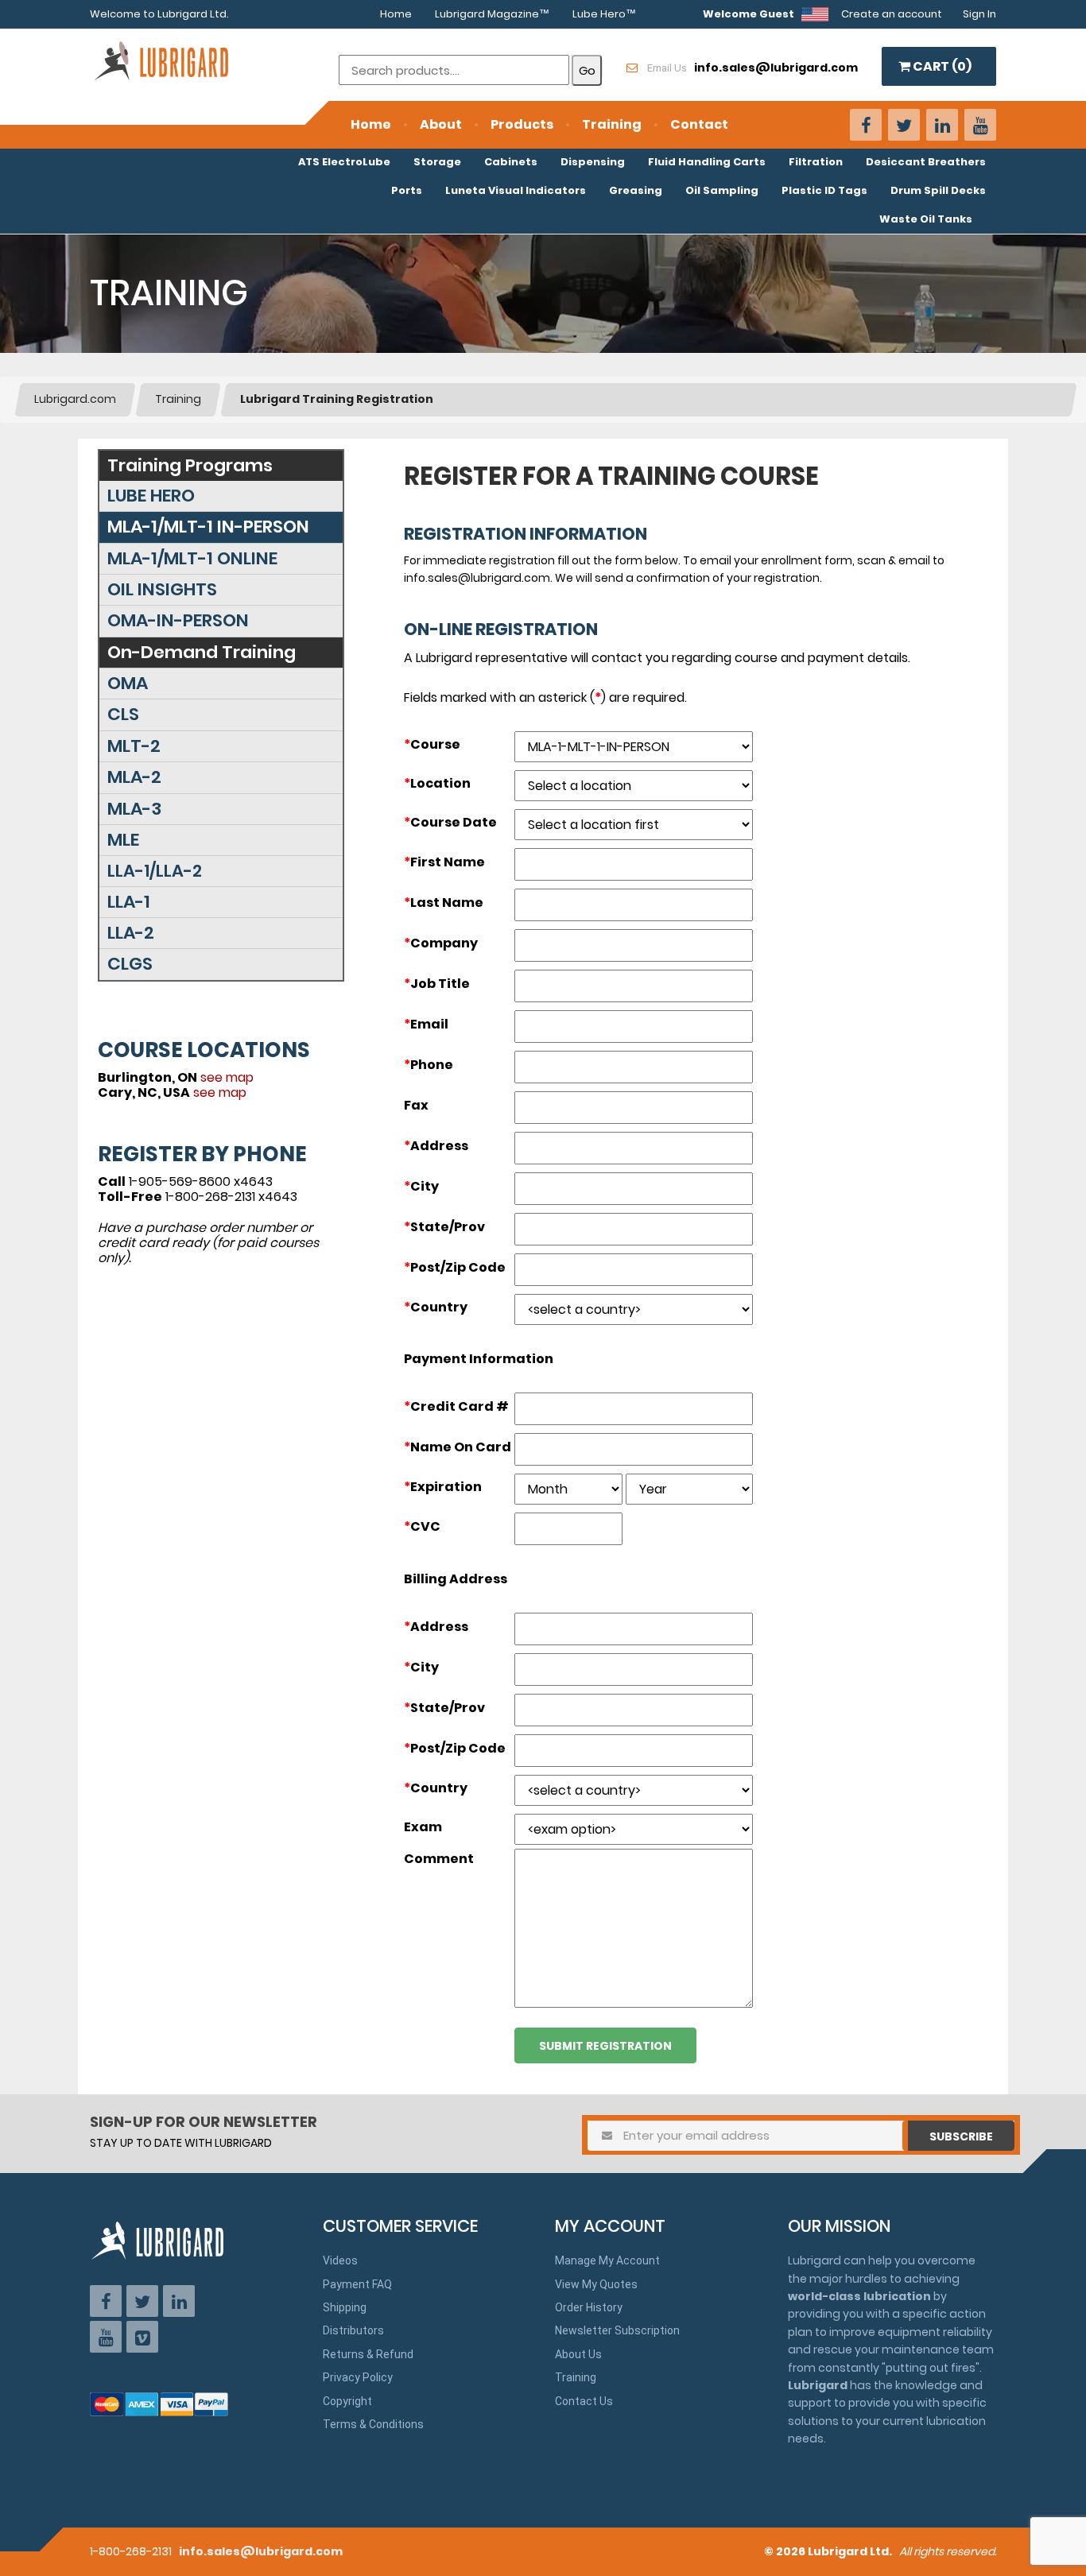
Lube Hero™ (604, 14)
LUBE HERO (151, 496)
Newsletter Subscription (617, 2330)
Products (522, 124)
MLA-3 (134, 809)
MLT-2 (134, 746)
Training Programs (190, 465)
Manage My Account (607, 2260)
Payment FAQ (357, 2284)
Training (612, 124)
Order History (589, 2307)
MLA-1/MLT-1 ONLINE (192, 558)
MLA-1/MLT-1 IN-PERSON (208, 527)
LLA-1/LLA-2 (155, 871)
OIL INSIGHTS (162, 589)
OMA (128, 683)
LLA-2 (131, 933)
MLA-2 (134, 777)
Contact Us (584, 2401)
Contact (699, 124)
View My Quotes (596, 2284)
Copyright (347, 2401)
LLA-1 (129, 902)
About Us (578, 2354)
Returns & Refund (368, 2354)
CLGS (130, 964)
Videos (340, 2260)
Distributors (353, 2330)
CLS (123, 714)
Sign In (979, 14)
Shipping (345, 2307)
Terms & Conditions (373, 2424)
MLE (123, 840)
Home (396, 14)
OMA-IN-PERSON (178, 620)
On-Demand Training (202, 652)
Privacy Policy (358, 2377)
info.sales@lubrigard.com (261, 2551)
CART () (941, 66)
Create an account (892, 14)
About (441, 124)
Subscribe (961, 2136)
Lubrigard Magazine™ (492, 14)
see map (227, 1077)
